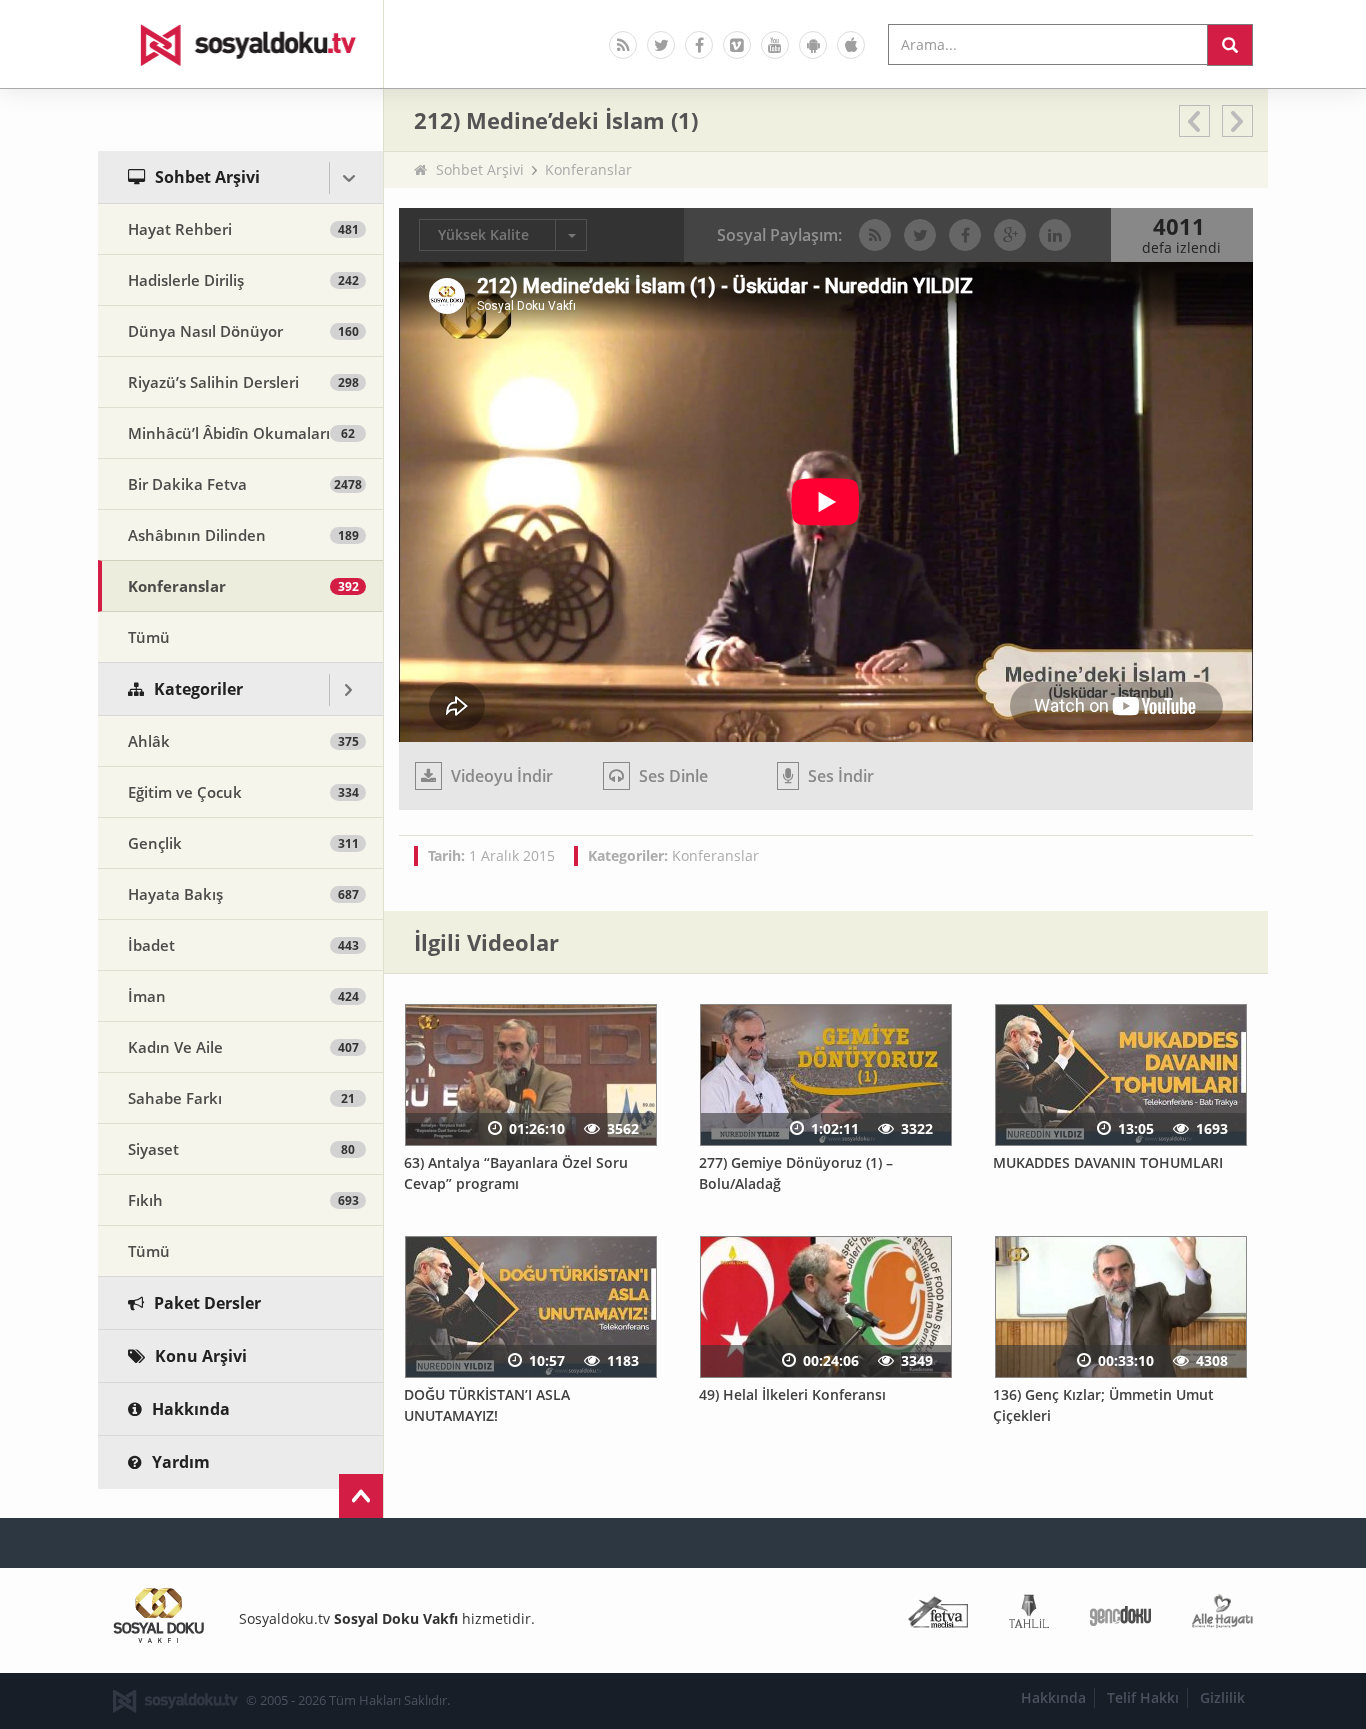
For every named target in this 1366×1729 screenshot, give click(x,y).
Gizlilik (1222, 1697)
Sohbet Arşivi (480, 169)
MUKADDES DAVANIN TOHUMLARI (1108, 1162)
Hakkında (1053, 1697)
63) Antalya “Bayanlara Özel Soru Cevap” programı (516, 1173)
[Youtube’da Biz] (775, 45)
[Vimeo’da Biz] (737, 45)
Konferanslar (588, 169)
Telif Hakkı (1143, 1697)
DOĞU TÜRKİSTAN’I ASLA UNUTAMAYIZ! (487, 1405)
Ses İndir (839, 776)
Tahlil (1029, 1615)
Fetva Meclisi (938, 1615)
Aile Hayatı (1222, 1615)
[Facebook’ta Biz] (699, 45)
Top (361, 1496)
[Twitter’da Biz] (661, 45)
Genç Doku (1120, 1615)
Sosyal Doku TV (241, 44)
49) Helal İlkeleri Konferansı (792, 1394)
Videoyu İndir (500, 776)
